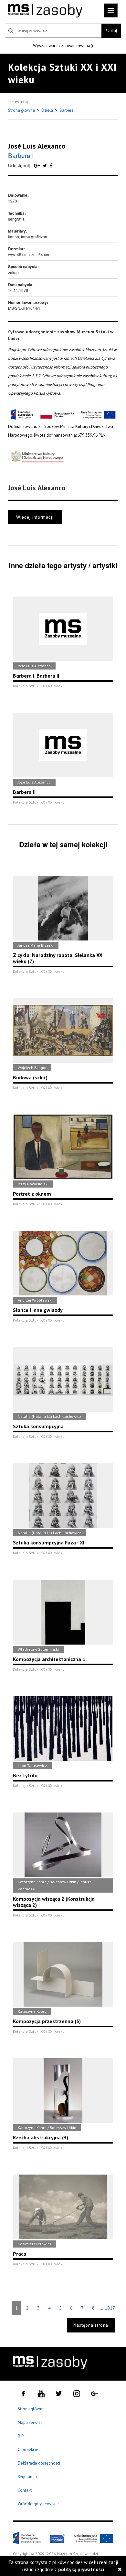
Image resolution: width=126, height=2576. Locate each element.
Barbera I (68, 110)
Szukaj (111, 31)
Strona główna (22, 110)
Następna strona (91, 2325)
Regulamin (27, 2477)
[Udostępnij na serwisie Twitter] (45, 165)
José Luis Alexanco (37, 146)
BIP (21, 2436)
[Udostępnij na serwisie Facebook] (51, 165)
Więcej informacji (35, 517)
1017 (110, 2308)
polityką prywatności (81, 2569)
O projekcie (28, 2450)
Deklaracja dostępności (39, 2463)
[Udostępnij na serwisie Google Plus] (37, 165)
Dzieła (48, 110)
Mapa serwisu (30, 2422)
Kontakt (25, 2490)
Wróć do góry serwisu (39, 2504)
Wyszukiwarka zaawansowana (62, 46)
